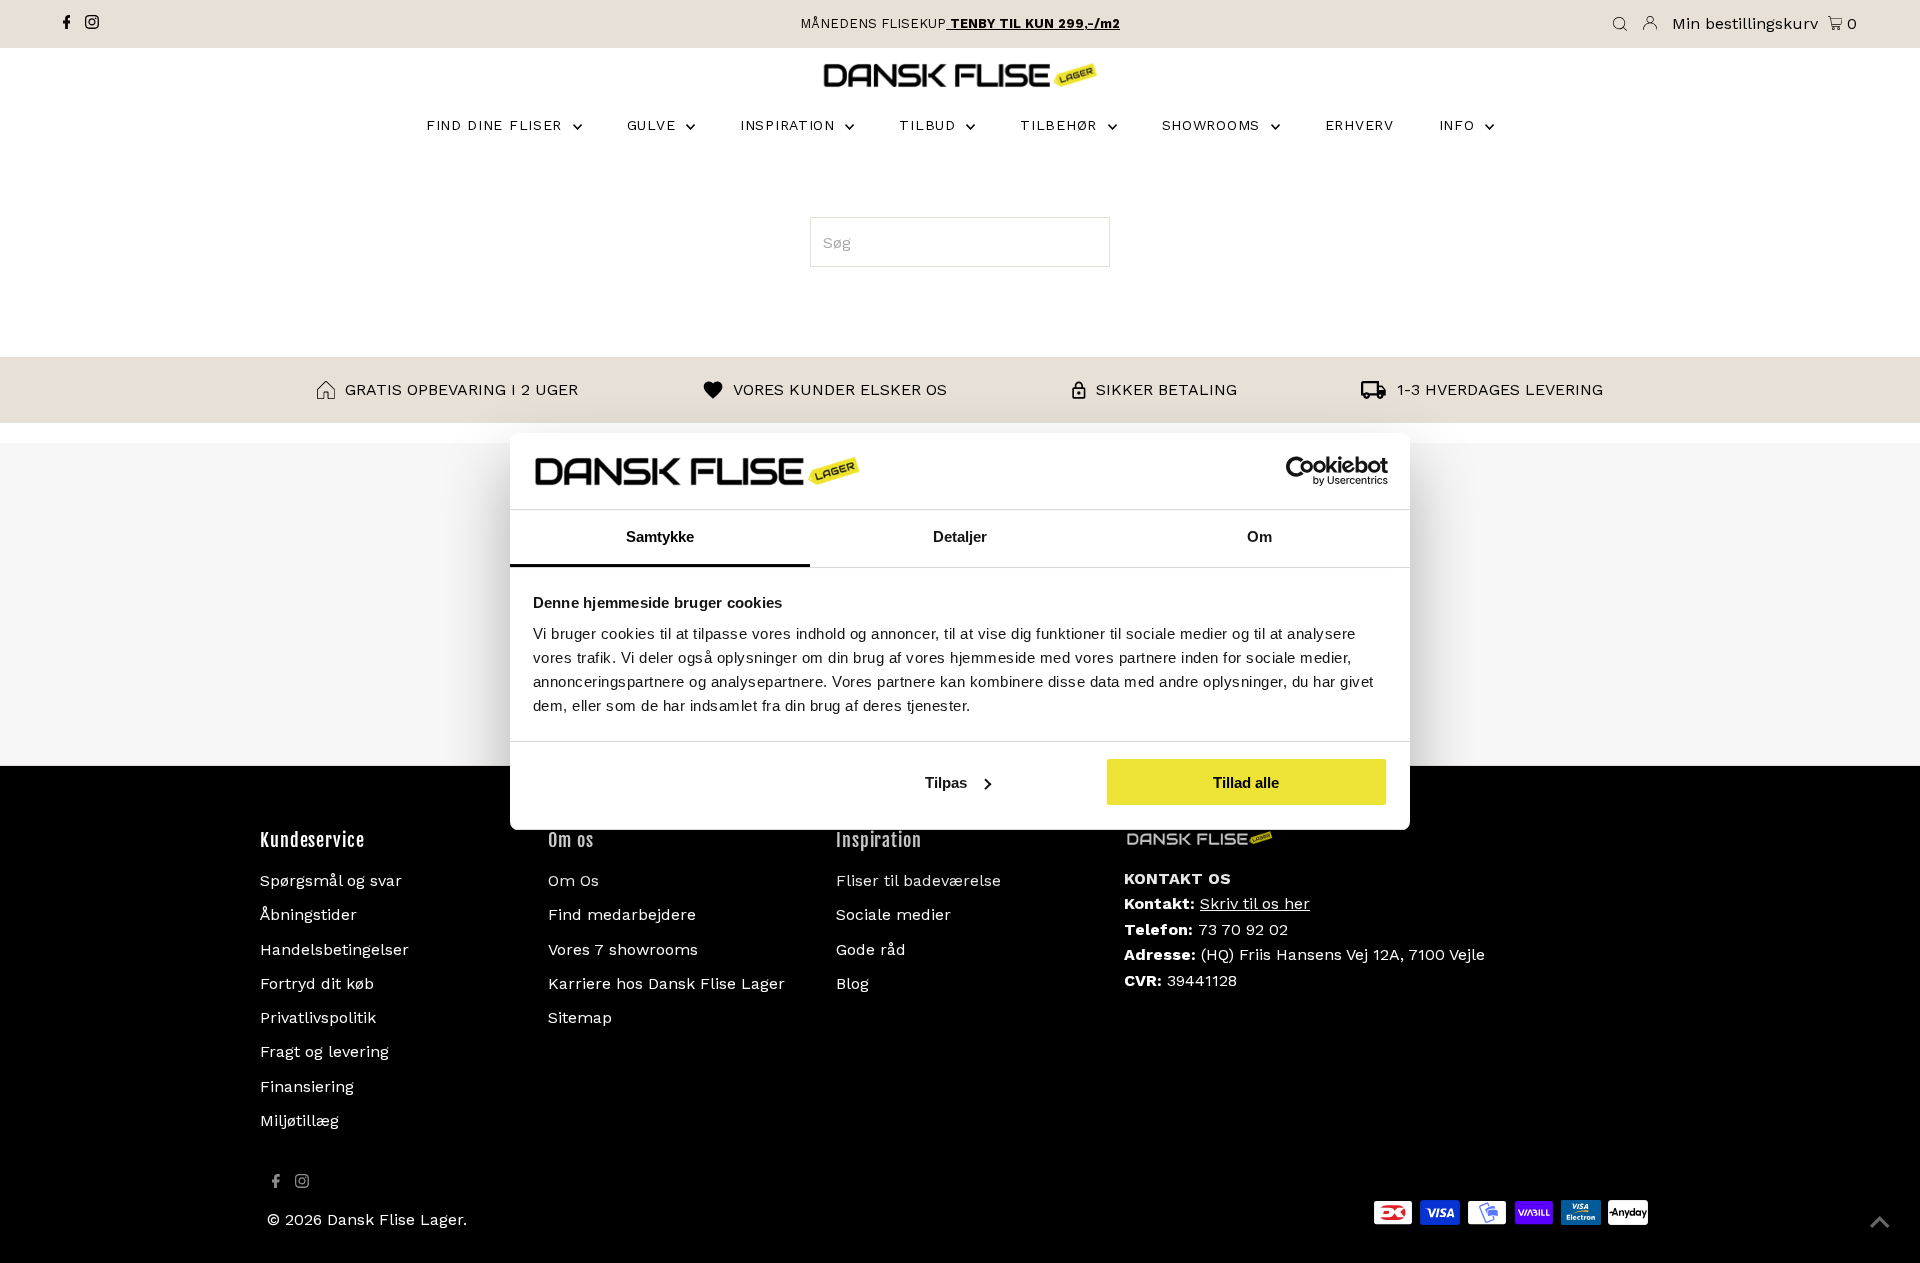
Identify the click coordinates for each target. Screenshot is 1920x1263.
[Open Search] (1620, 25)
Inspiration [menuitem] (790, 125)
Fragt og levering (324, 1051)
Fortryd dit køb (317, 983)
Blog (852, 983)
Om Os (573, 880)
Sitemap (580, 1017)
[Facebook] (67, 24)
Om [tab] (1259, 536)
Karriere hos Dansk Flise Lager (666, 983)
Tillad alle (1246, 782)
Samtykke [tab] (660, 536)
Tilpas (946, 782)
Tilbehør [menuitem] (1061, 125)
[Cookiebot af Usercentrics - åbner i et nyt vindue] (1300, 471)
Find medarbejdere (622, 914)
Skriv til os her (1255, 903)
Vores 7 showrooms (623, 949)
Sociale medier (893, 914)
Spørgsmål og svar (331, 880)
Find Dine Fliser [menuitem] (497, 125)
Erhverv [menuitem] (1359, 125)
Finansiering (307, 1086)
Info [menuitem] (1460, 125)
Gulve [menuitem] (654, 125)
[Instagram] (92, 24)
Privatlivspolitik (318, 1017)
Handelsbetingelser (334, 949)
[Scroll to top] (1880, 1223)
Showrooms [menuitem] (1214, 125)
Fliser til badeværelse (918, 880)
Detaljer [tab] (960, 536)
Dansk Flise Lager (395, 1219)
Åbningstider (308, 914)
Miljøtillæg (299, 1120)
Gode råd (871, 949)
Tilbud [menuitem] (930, 125)
